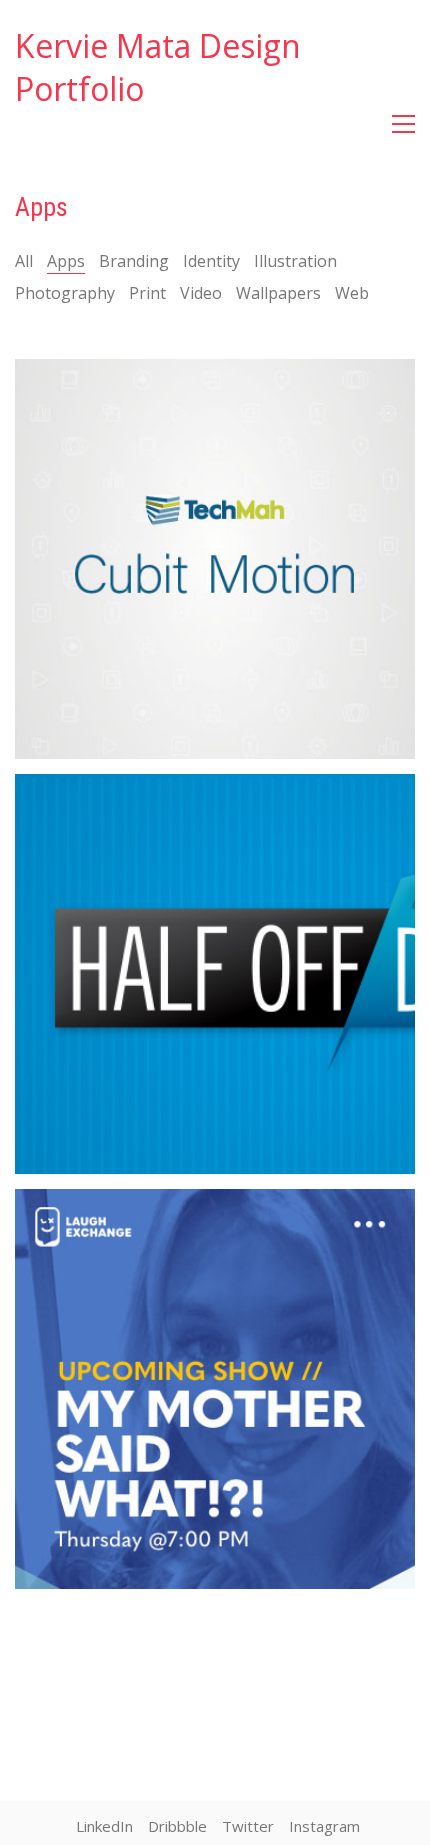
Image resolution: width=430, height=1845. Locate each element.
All (24, 261)
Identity (211, 261)
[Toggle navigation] (403, 124)
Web (352, 293)
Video (201, 293)
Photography (65, 293)
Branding (134, 261)
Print (147, 293)
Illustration (295, 261)
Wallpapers (278, 293)
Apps (66, 261)
